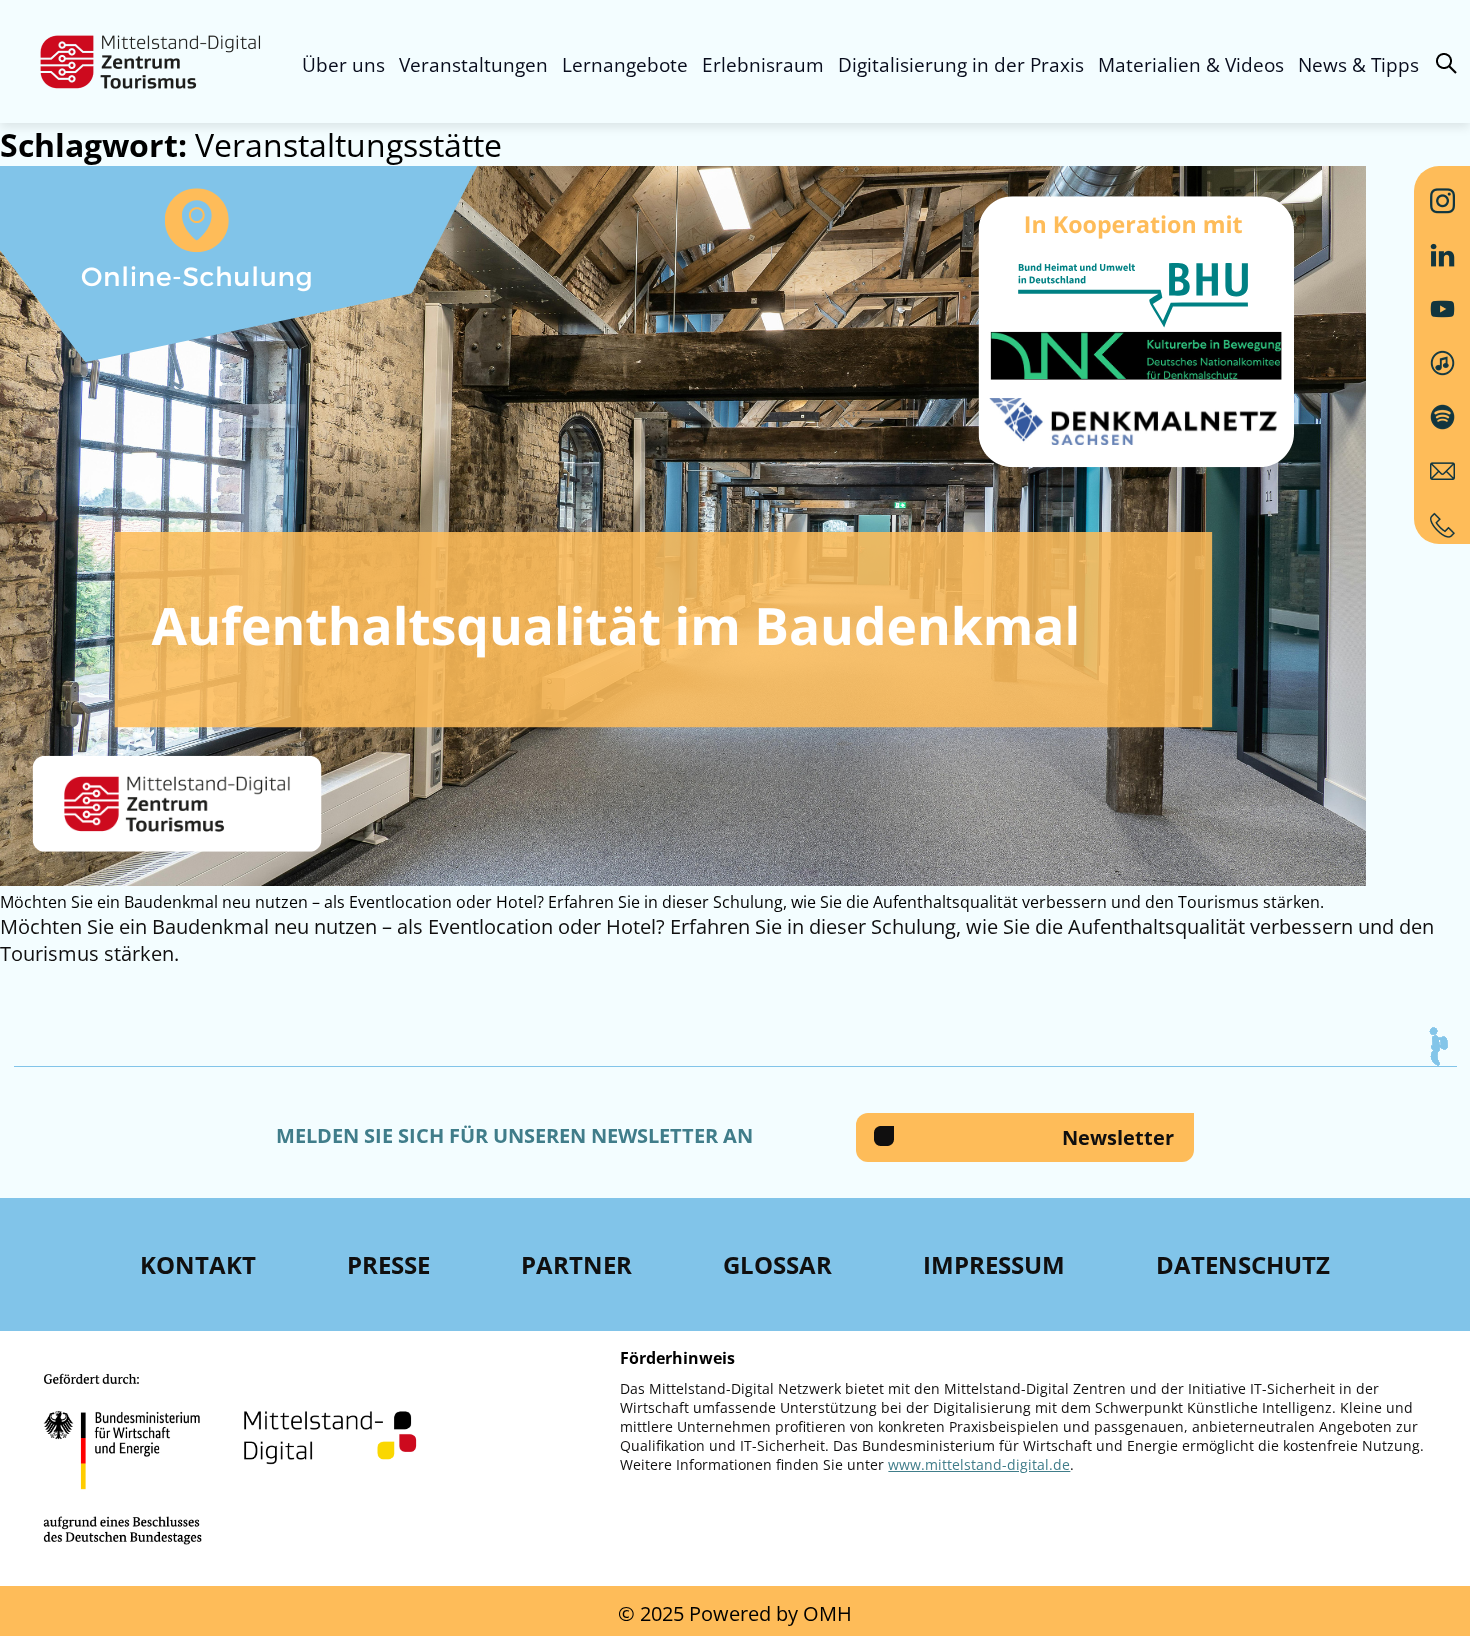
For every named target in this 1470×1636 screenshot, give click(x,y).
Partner (576, 1264)
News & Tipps (1358, 65)
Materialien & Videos (1191, 65)
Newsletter (1118, 1137)
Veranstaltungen (473, 65)
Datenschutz (1243, 1264)
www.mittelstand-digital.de (979, 1464)
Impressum (994, 1264)
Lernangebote (625, 65)
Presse (388, 1264)
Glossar (777, 1264)
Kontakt (198, 1264)
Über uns (343, 65)
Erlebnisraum (763, 65)
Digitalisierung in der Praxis (961, 65)
